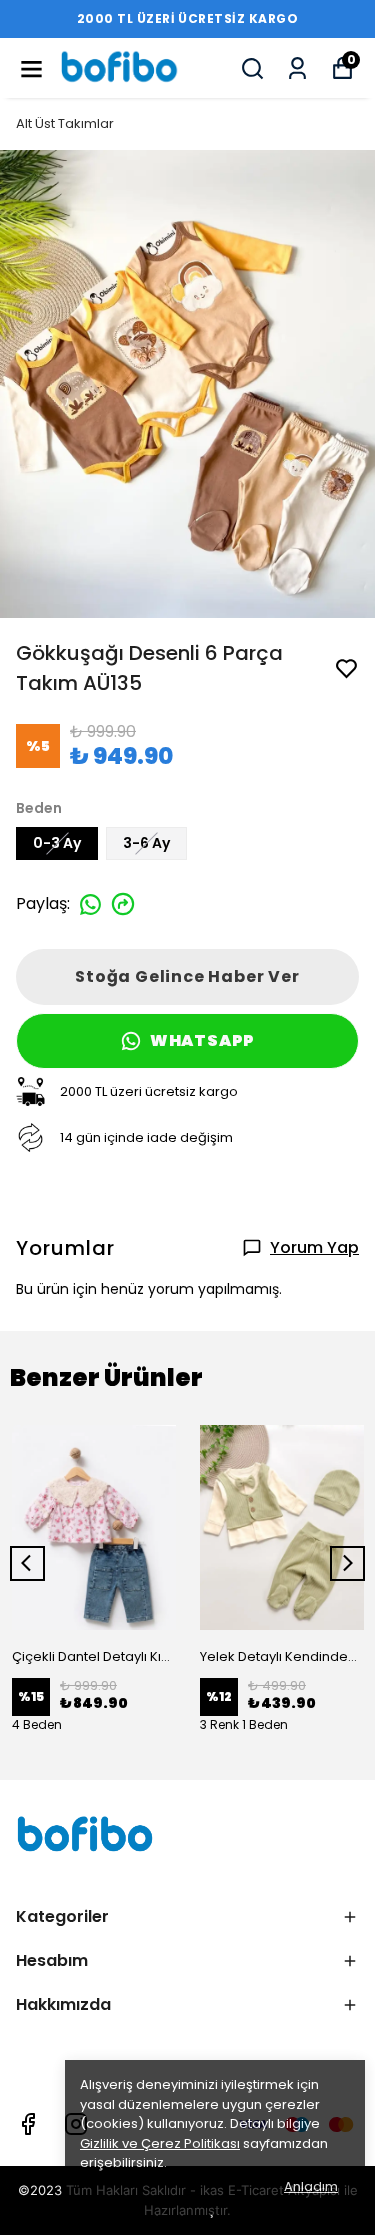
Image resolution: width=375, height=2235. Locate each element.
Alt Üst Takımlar (65, 123)
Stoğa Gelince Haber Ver (187, 976)
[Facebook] (28, 2124)
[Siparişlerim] (297, 68)
